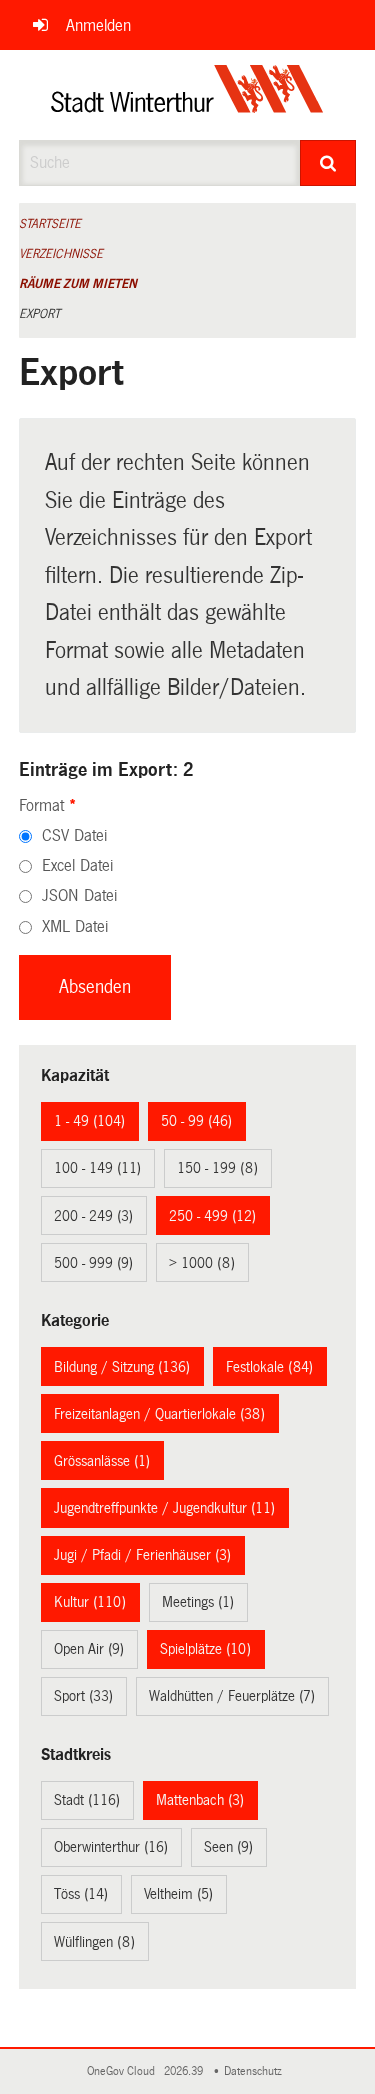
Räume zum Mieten (78, 284)
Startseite (50, 224)
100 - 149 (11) (97, 1168)
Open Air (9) (89, 1649)
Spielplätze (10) (205, 1649)
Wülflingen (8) (94, 1942)
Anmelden (98, 25)
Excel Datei (77, 865)
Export (39, 314)
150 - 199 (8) (217, 1168)
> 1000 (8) (202, 1263)
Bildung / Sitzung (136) (122, 1367)
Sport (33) (83, 1696)
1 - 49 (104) (89, 1121)
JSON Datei (79, 895)
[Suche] (328, 163)
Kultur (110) (90, 1602)
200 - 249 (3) (93, 1216)
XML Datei (75, 926)
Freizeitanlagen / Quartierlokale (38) (159, 1414)
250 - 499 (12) (212, 1216)
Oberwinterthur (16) (111, 1847)
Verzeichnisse (61, 254)
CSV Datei (74, 835)
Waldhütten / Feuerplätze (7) (232, 1696)
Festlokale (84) (269, 1367)
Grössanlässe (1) (102, 1461)
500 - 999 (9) (93, 1263)
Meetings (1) (198, 1602)
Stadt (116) (87, 1800)
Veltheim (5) (178, 1894)
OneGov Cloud (124, 2071)
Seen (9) (228, 1847)
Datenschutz (256, 2071)
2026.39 (185, 2071)
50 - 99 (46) (196, 1121)
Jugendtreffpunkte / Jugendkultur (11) (164, 1508)
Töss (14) (81, 1894)
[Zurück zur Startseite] (187, 95)
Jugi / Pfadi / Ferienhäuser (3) (142, 1555)
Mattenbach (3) (200, 1800)
